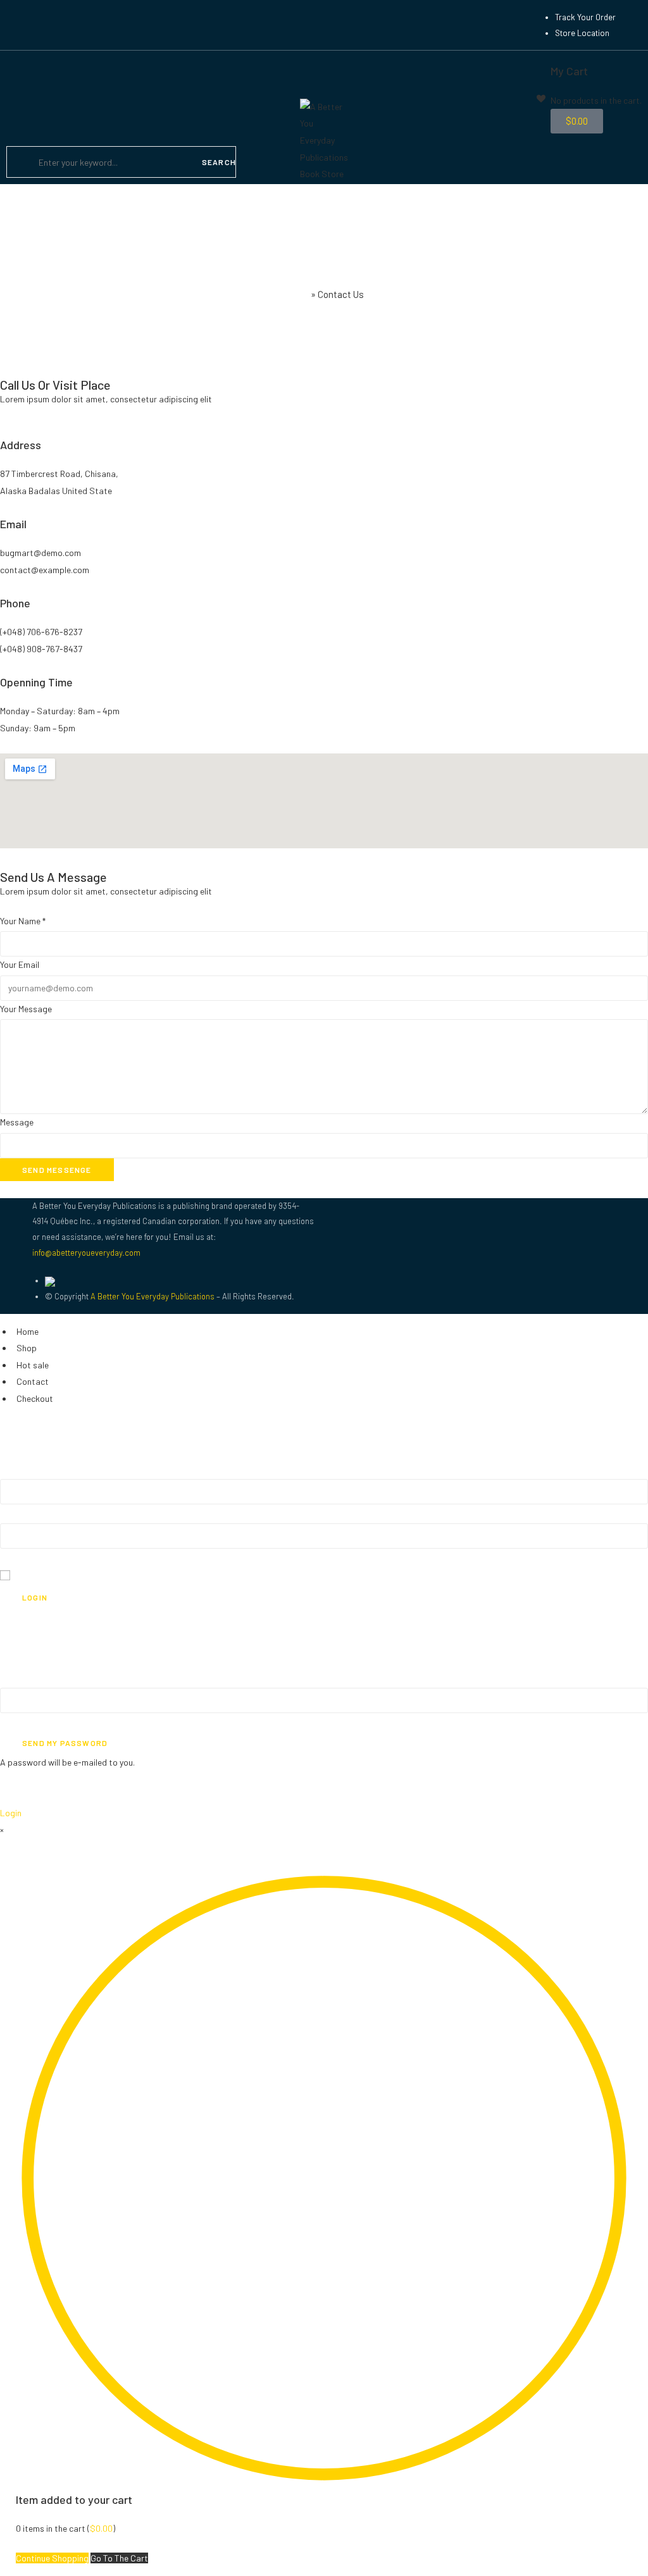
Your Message (26, 1009)
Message (17, 1122)
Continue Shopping (52, 2558)
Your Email (20, 964)
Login (35, 1597)
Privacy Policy (27, 1633)
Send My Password (65, 1743)
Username (19, 1512)
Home (296, 294)
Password (20, 1557)
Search (219, 162)
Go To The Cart (119, 2558)
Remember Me (44, 1575)
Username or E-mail (38, 1721)
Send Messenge (57, 1170)
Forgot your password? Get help (62, 1617)
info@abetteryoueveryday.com (86, 1253)
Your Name (23, 921)
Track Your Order (585, 17)
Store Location (582, 33)
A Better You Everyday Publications (153, 1296)
